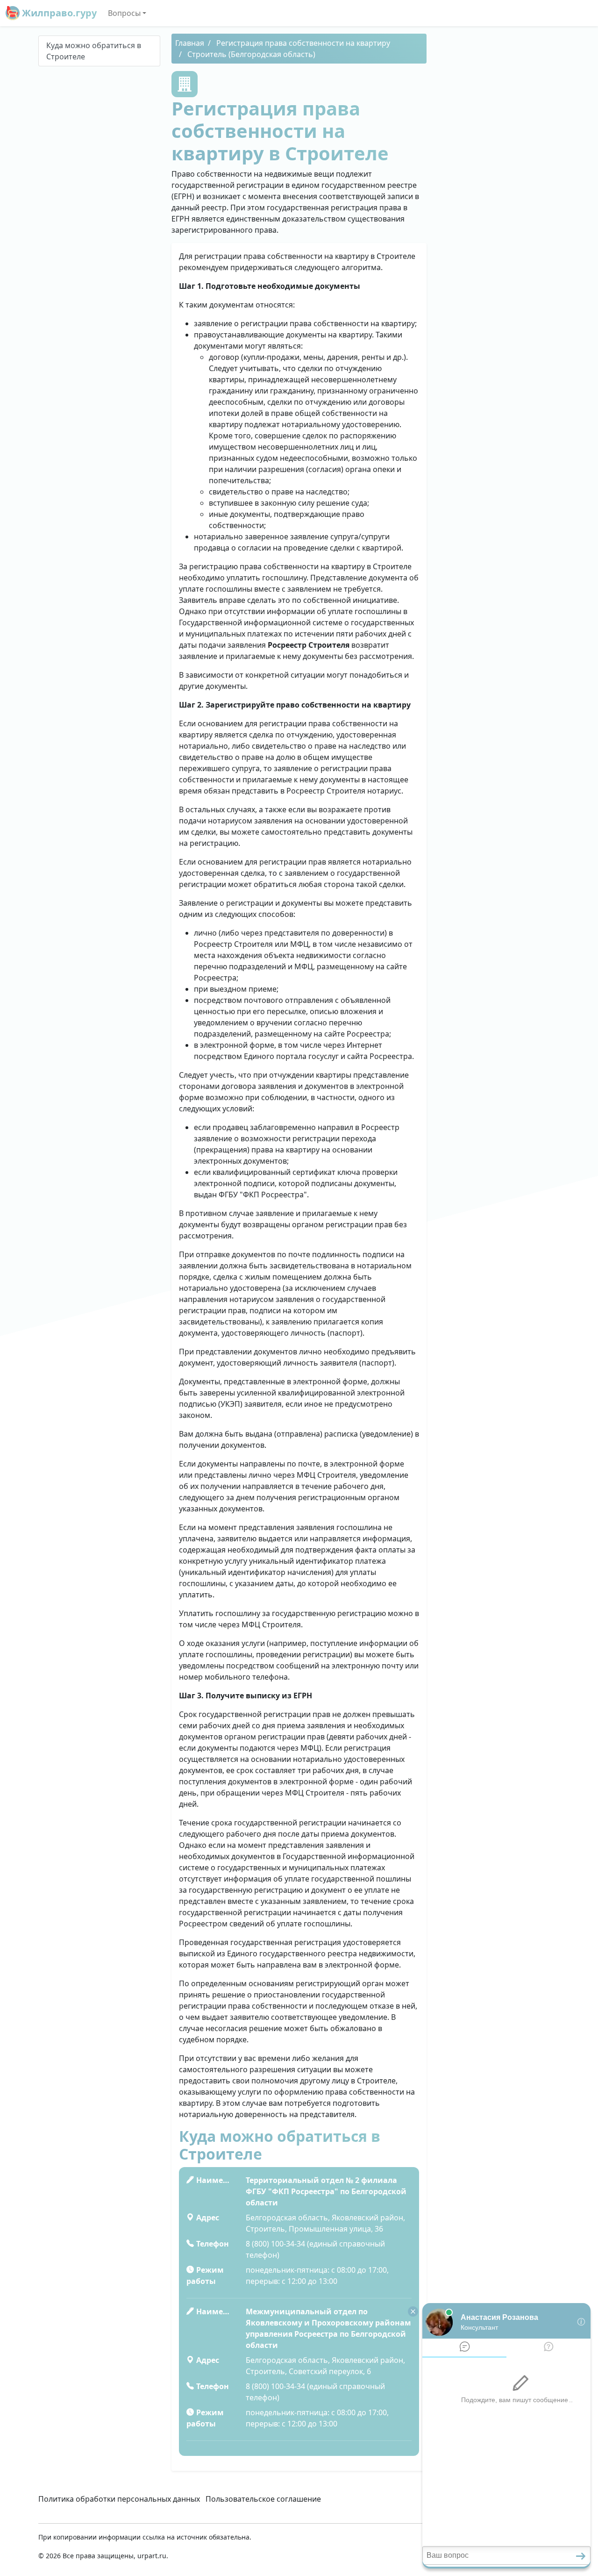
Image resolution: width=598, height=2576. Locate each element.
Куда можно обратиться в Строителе (94, 51)
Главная (190, 43)
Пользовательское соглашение (263, 2499)
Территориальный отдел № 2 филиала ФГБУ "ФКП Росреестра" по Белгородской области (326, 2191)
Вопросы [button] (124, 13)
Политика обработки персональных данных (119, 2499)
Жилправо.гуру (58, 13)
